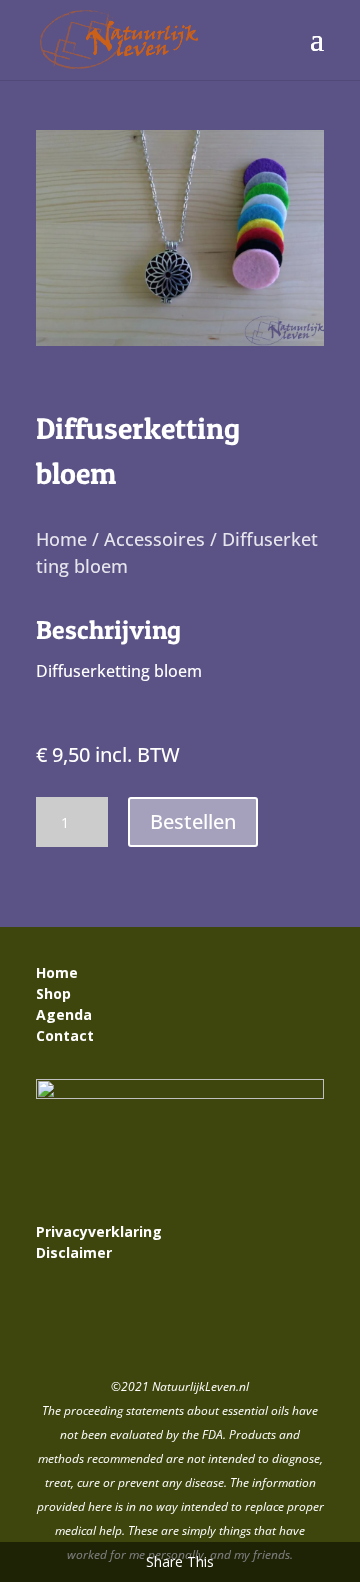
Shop (53, 993)
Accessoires (154, 539)
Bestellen (193, 821)
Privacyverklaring (99, 1231)
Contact (67, 1035)
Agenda (64, 1014)
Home (61, 539)
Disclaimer (74, 1252)
